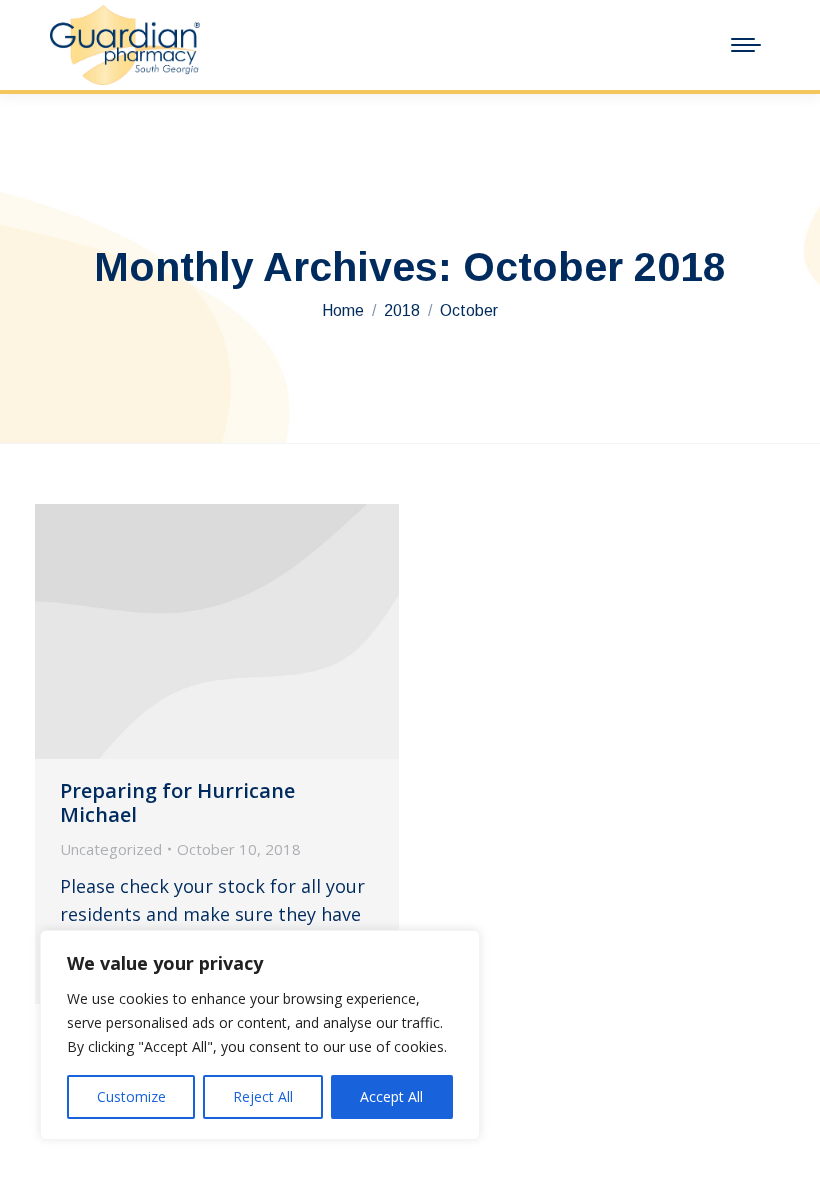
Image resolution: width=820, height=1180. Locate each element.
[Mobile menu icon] (746, 45)
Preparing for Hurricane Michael (177, 802)
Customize (131, 1096)
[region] (260, 1035)
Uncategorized (111, 849)
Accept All (391, 1096)
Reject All (263, 1096)
